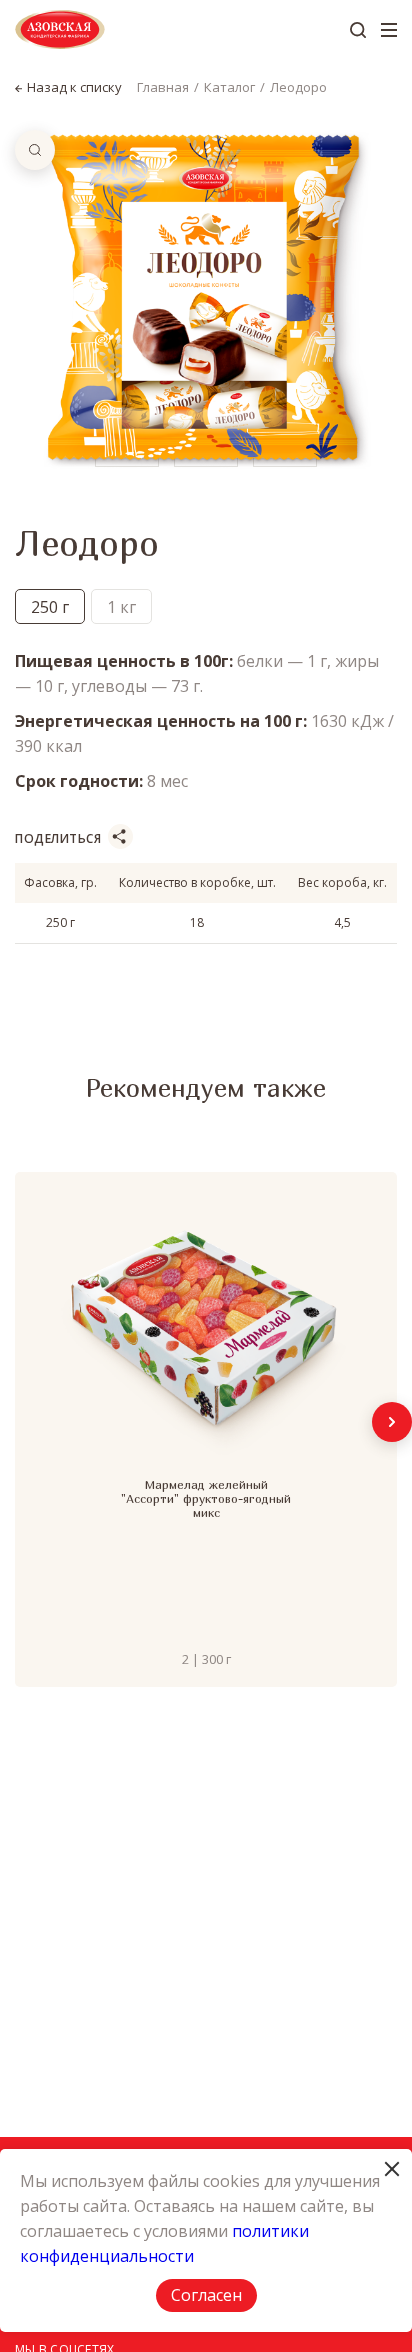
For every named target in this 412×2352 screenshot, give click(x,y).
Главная (163, 87)
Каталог (229, 87)
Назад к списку (74, 87)
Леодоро (298, 87)
